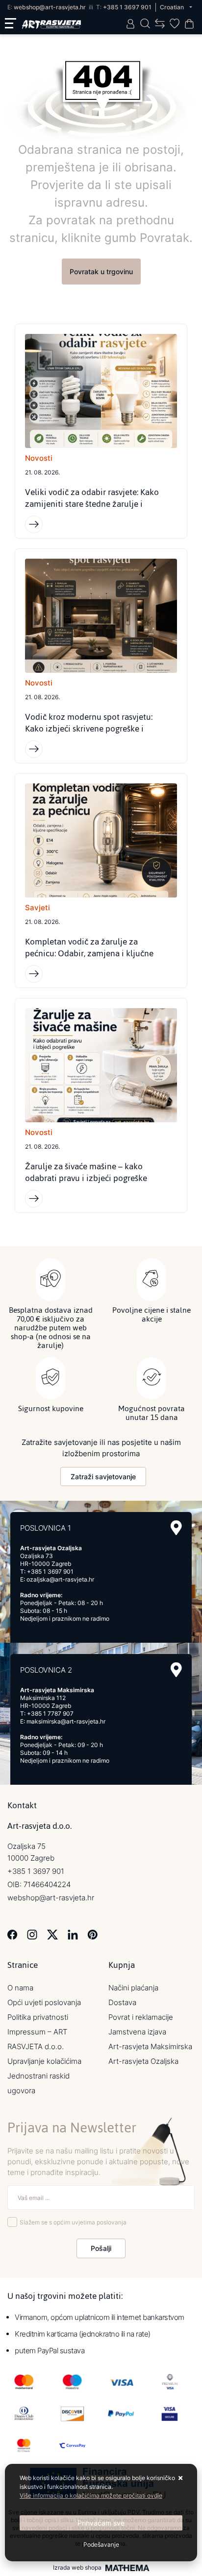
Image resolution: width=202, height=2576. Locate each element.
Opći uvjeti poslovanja (44, 2002)
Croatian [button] (173, 7)
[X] (52, 1934)
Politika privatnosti (38, 2017)
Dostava (122, 2002)
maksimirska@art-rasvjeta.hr (66, 1721)
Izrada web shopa (77, 2568)
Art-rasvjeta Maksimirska (150, 2046)
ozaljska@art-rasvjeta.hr (60, 1579)
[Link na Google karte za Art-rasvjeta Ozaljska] (176, 1528)
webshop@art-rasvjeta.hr (50, 7)
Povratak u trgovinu (101, 272)
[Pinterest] (92, 1934)
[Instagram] (32, 1934)
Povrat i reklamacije (141, 2017)
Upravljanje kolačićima (44, 2061)
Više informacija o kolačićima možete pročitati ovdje (91, 2495)
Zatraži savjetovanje (103, 1477)
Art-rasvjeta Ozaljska (143, 2061)
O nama (20, 1988)
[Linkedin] (73, 1934)
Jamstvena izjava (137, 2032)
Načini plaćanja (133, 1988)
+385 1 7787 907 (50, 1713)
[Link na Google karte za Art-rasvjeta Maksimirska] (176, 1670)
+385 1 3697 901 (127, 7)
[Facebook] (13, 1934)
